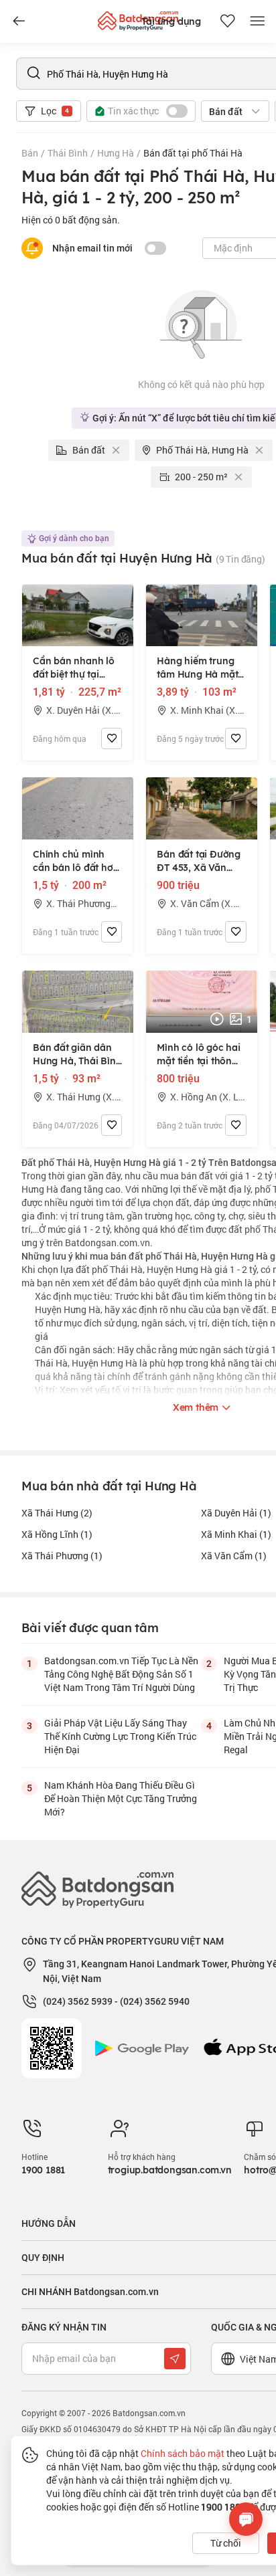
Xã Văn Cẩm (234, 1556)
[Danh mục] (19, 21)
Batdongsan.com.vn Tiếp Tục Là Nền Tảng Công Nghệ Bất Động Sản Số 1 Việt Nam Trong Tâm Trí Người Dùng (121, 1674)
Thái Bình (68, 153)
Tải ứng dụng (171, 21)
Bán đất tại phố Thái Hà (193, 153)
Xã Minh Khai (236, 1534)
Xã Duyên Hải (236, 1513)
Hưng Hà (116, 153)
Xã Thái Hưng (57, 1513)
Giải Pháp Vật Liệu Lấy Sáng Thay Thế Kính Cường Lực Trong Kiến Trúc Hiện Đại (120, 1736)
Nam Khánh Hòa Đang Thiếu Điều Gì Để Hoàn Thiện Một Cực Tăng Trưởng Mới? (121, 1798)
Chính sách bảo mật (183, 2453)
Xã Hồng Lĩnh (57, 1534)
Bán (30, 153)
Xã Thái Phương (62, 1556)
